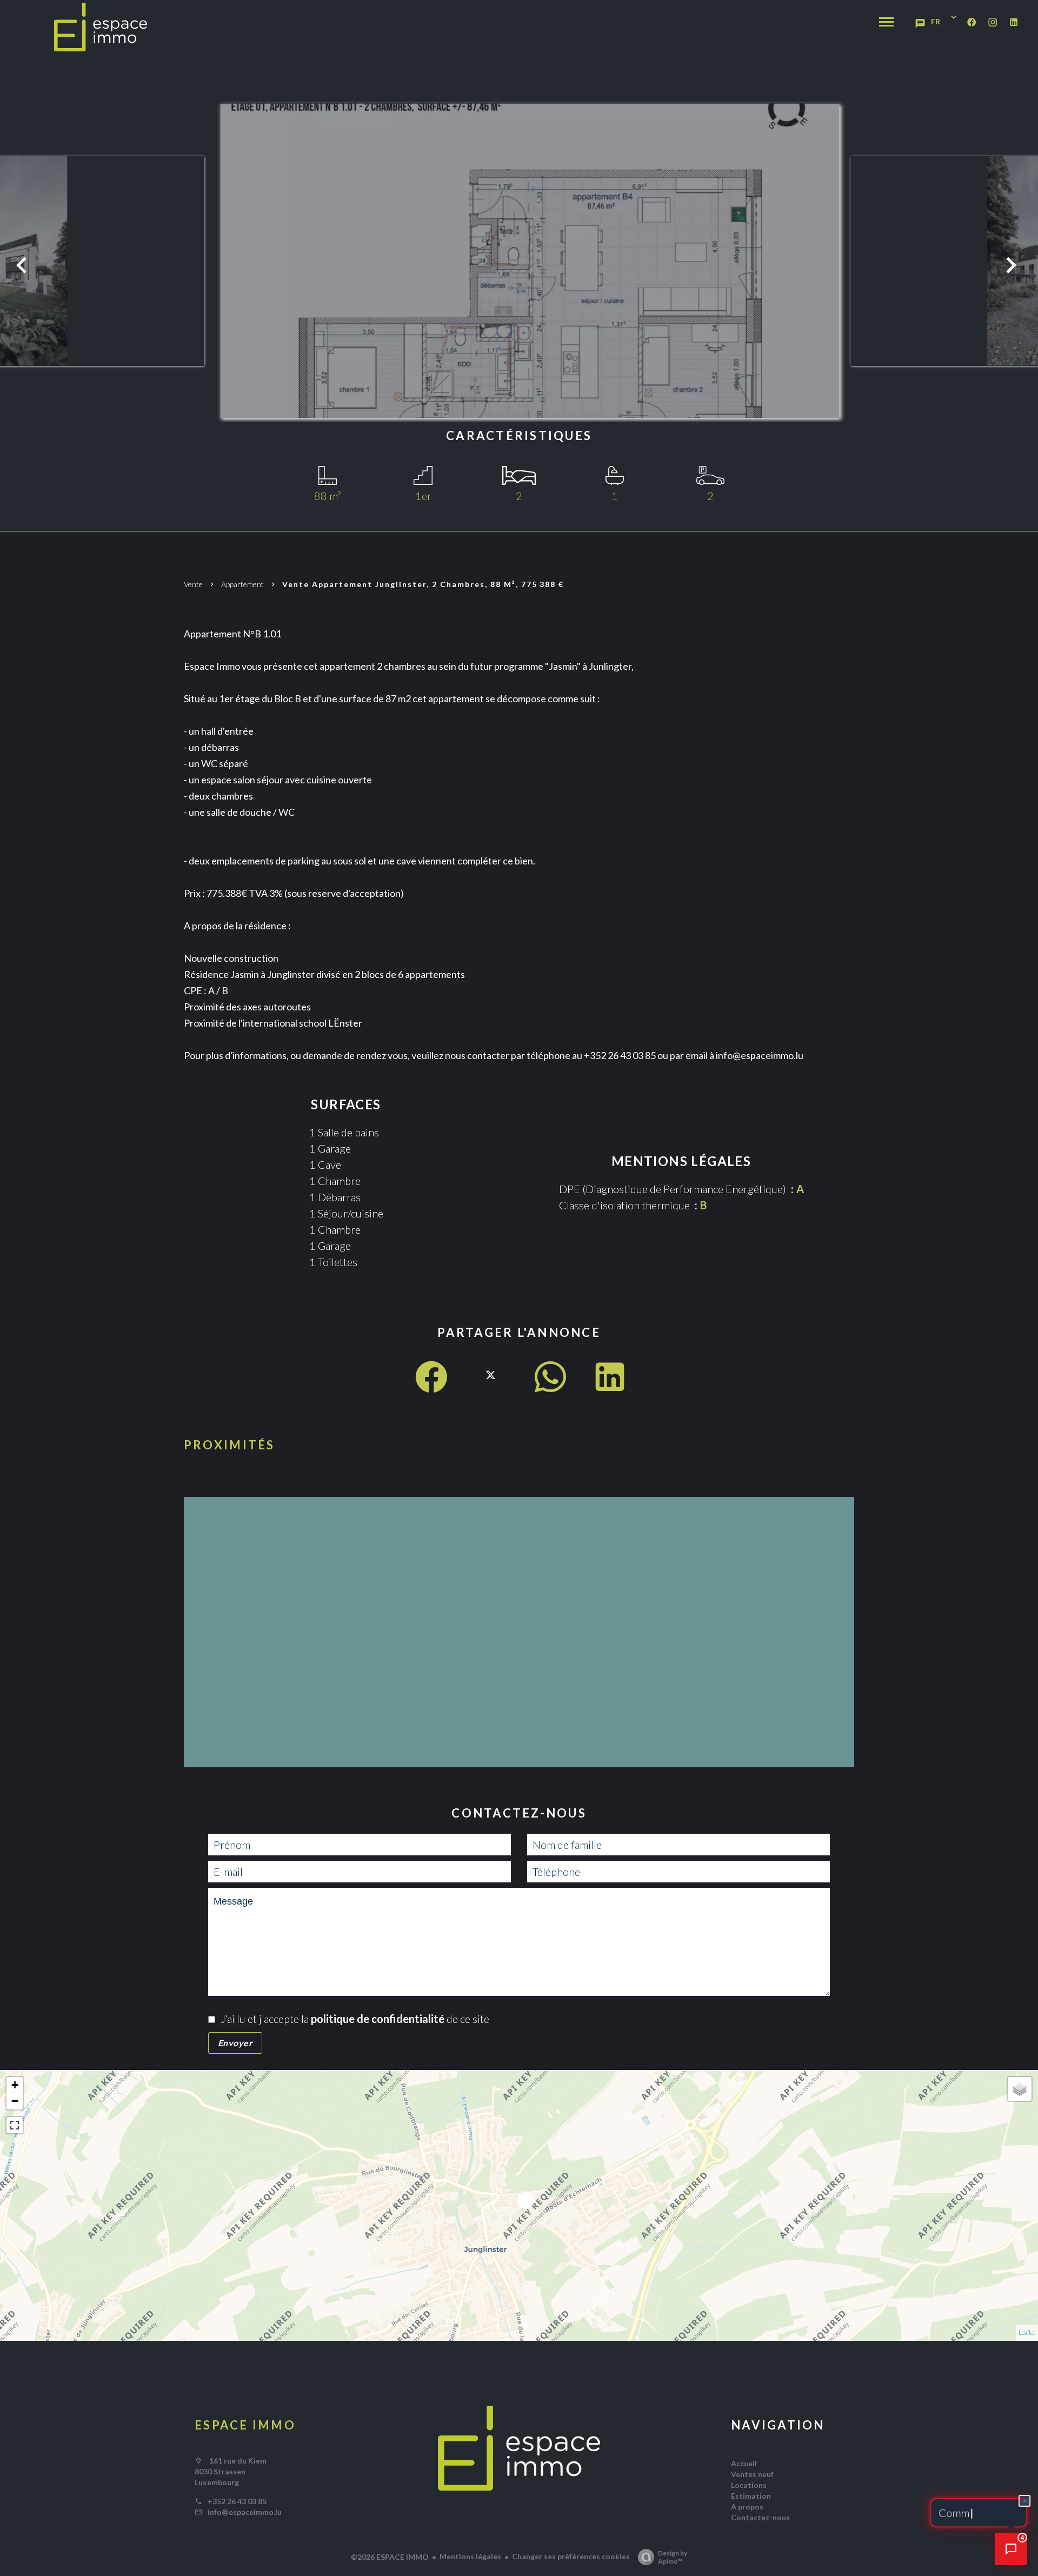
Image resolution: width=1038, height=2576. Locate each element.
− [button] (15, 2101)
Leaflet (1027, 2332)
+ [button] (15, 2085)
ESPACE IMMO (245, 2425)
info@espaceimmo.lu (245, 2512)
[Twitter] (491, 1386)
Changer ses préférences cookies (571, 2556)
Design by (673, 2557)
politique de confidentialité (378, 2019)
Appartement (242, 584)
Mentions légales (470, 2556)
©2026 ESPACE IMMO (390, 2557)
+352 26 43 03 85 (237, 2501)
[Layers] (1020, 2089)
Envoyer (235, 2043)
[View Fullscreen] (15, 2125)
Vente (193, 584)
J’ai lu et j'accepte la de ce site (355, 2019)
